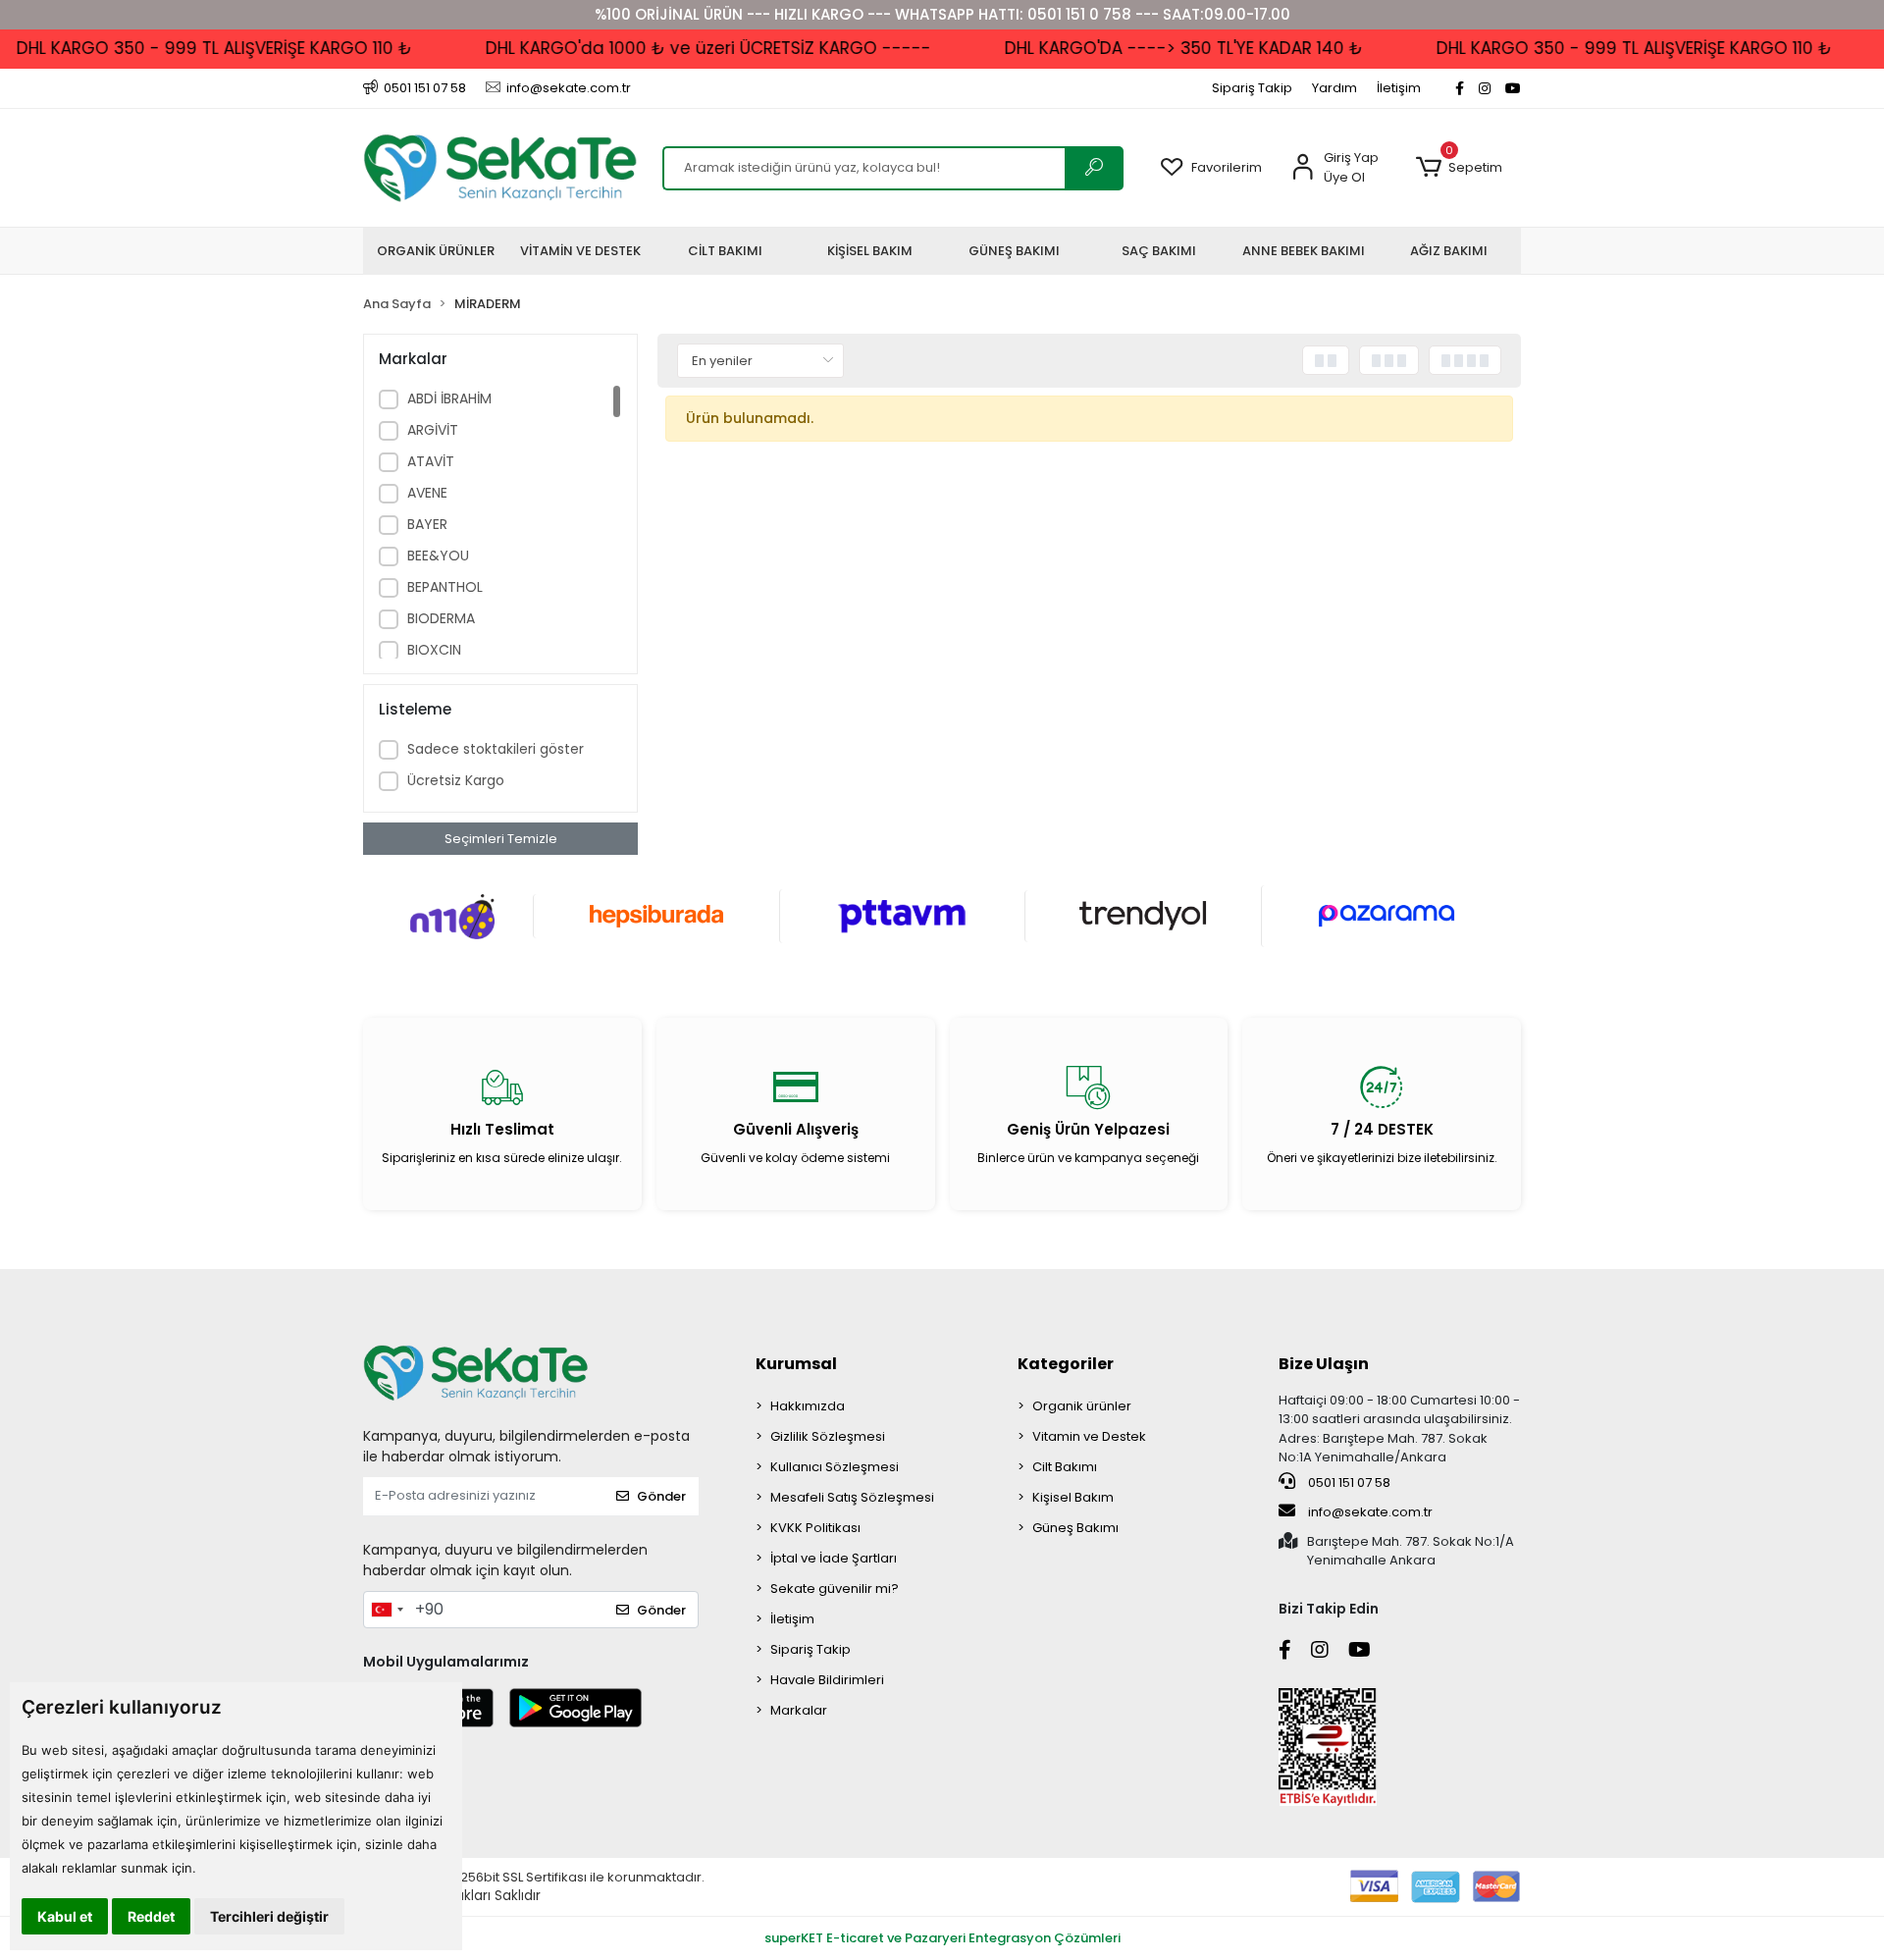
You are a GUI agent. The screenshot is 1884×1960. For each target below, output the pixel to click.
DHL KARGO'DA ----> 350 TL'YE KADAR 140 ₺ (1154, 48)
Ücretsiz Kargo (456, 780)
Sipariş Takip (1252, 88)
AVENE (427, 493)
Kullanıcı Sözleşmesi (835, 1467)
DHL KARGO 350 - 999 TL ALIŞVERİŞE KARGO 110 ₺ (1605, 48)
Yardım (1334, 88)
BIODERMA (441, 618)
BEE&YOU (438, 556)
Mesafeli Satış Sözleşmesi (852, 1497)
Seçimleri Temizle (501, 839)
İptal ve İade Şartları (834, 1558)
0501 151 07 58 (1348, 1483)
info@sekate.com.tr (1370, 1512)
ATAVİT (431, 461)
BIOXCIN (434, 650)
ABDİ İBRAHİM (449, 398)
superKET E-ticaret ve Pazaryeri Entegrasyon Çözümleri (942, 1938)
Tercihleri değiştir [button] (269, 1916)
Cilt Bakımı (1065, 1467)
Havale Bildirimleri (827, 1680)
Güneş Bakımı (1075, 1528)
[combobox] (387, 1610)
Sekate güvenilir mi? (835, 1589)
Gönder (661, 1496)
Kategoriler (1066, 1364)
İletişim (1399, 88)
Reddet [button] (151, 1916)
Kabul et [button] (65, 1916)
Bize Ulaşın (1324, 1364)
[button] (1459, 168)
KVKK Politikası (815, 1528)
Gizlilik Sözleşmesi (828, 1436)
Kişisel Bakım (1073, 1497)
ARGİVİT (433, 430)
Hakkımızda (808, 1406)
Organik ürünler (1082, 1406)
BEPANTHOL (445, 587)
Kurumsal (796, 1364)
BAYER (427, 524)
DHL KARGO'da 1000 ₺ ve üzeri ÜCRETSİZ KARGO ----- (679, 48)
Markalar (799, 1710)
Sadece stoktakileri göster (496, 749)
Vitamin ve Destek (1089, 1436)
